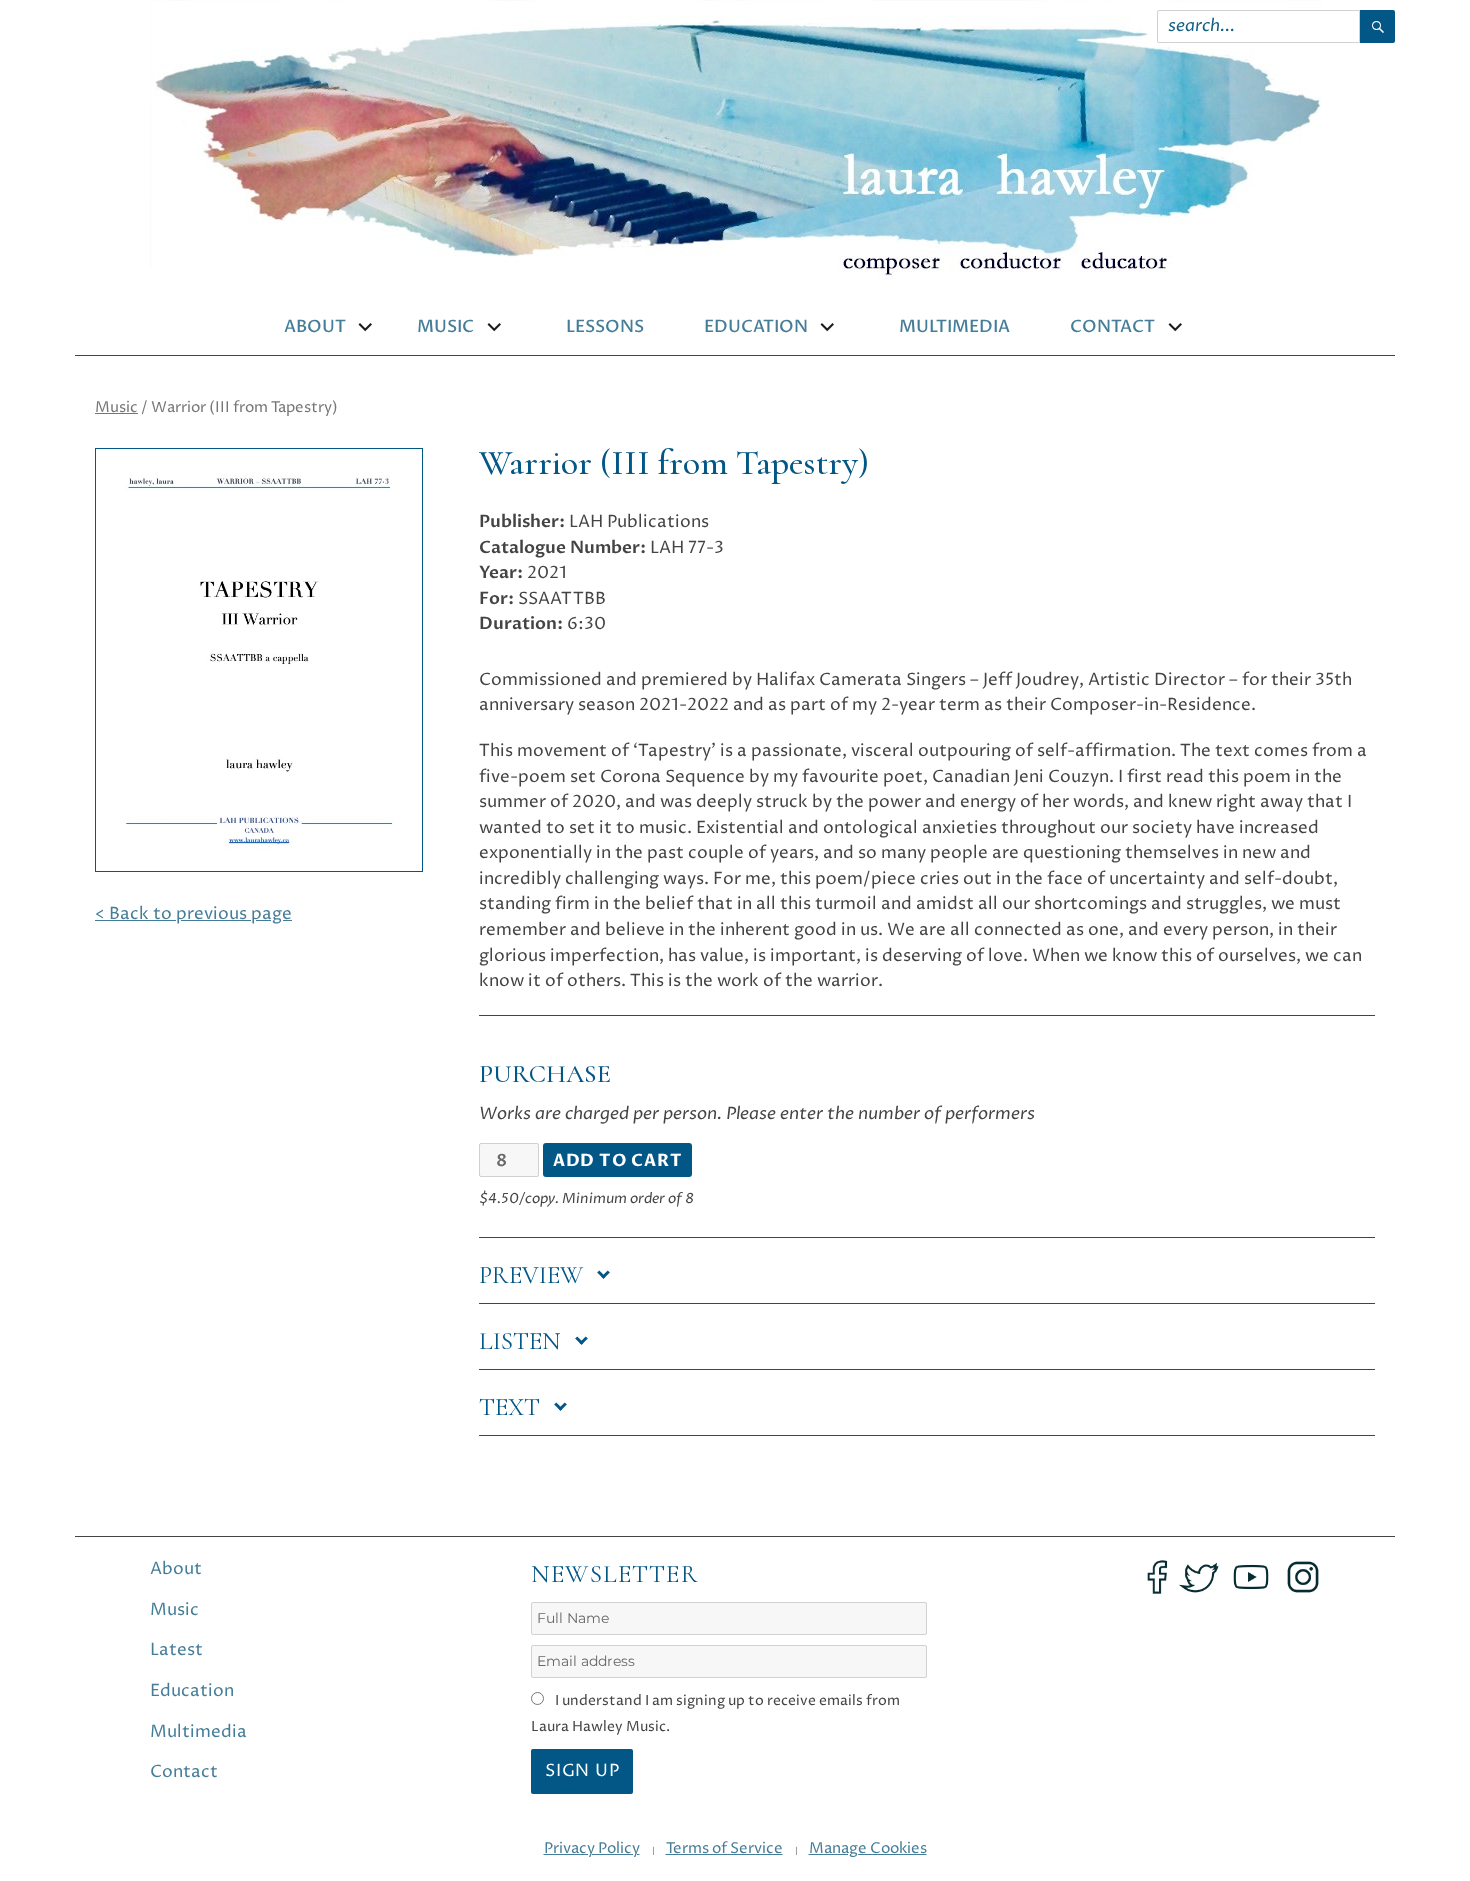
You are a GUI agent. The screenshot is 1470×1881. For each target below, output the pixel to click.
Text (512, 1407)
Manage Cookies (868, 1848)
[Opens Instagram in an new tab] (1303, 1577)
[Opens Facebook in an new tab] (1157, 1577)
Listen (523, 1341)
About (315, 327)
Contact (1112, 327)
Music (445, 327)
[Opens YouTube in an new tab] (1251, 1577)
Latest (176, 1650)
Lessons (605, 327)
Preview (534, 1275)
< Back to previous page (193, 914)
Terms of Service (724, 1848)
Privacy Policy (592, 1848)
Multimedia (954, 327)
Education (756, 327)
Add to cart (618, 1161)
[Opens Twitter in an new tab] (1199, 1577)
